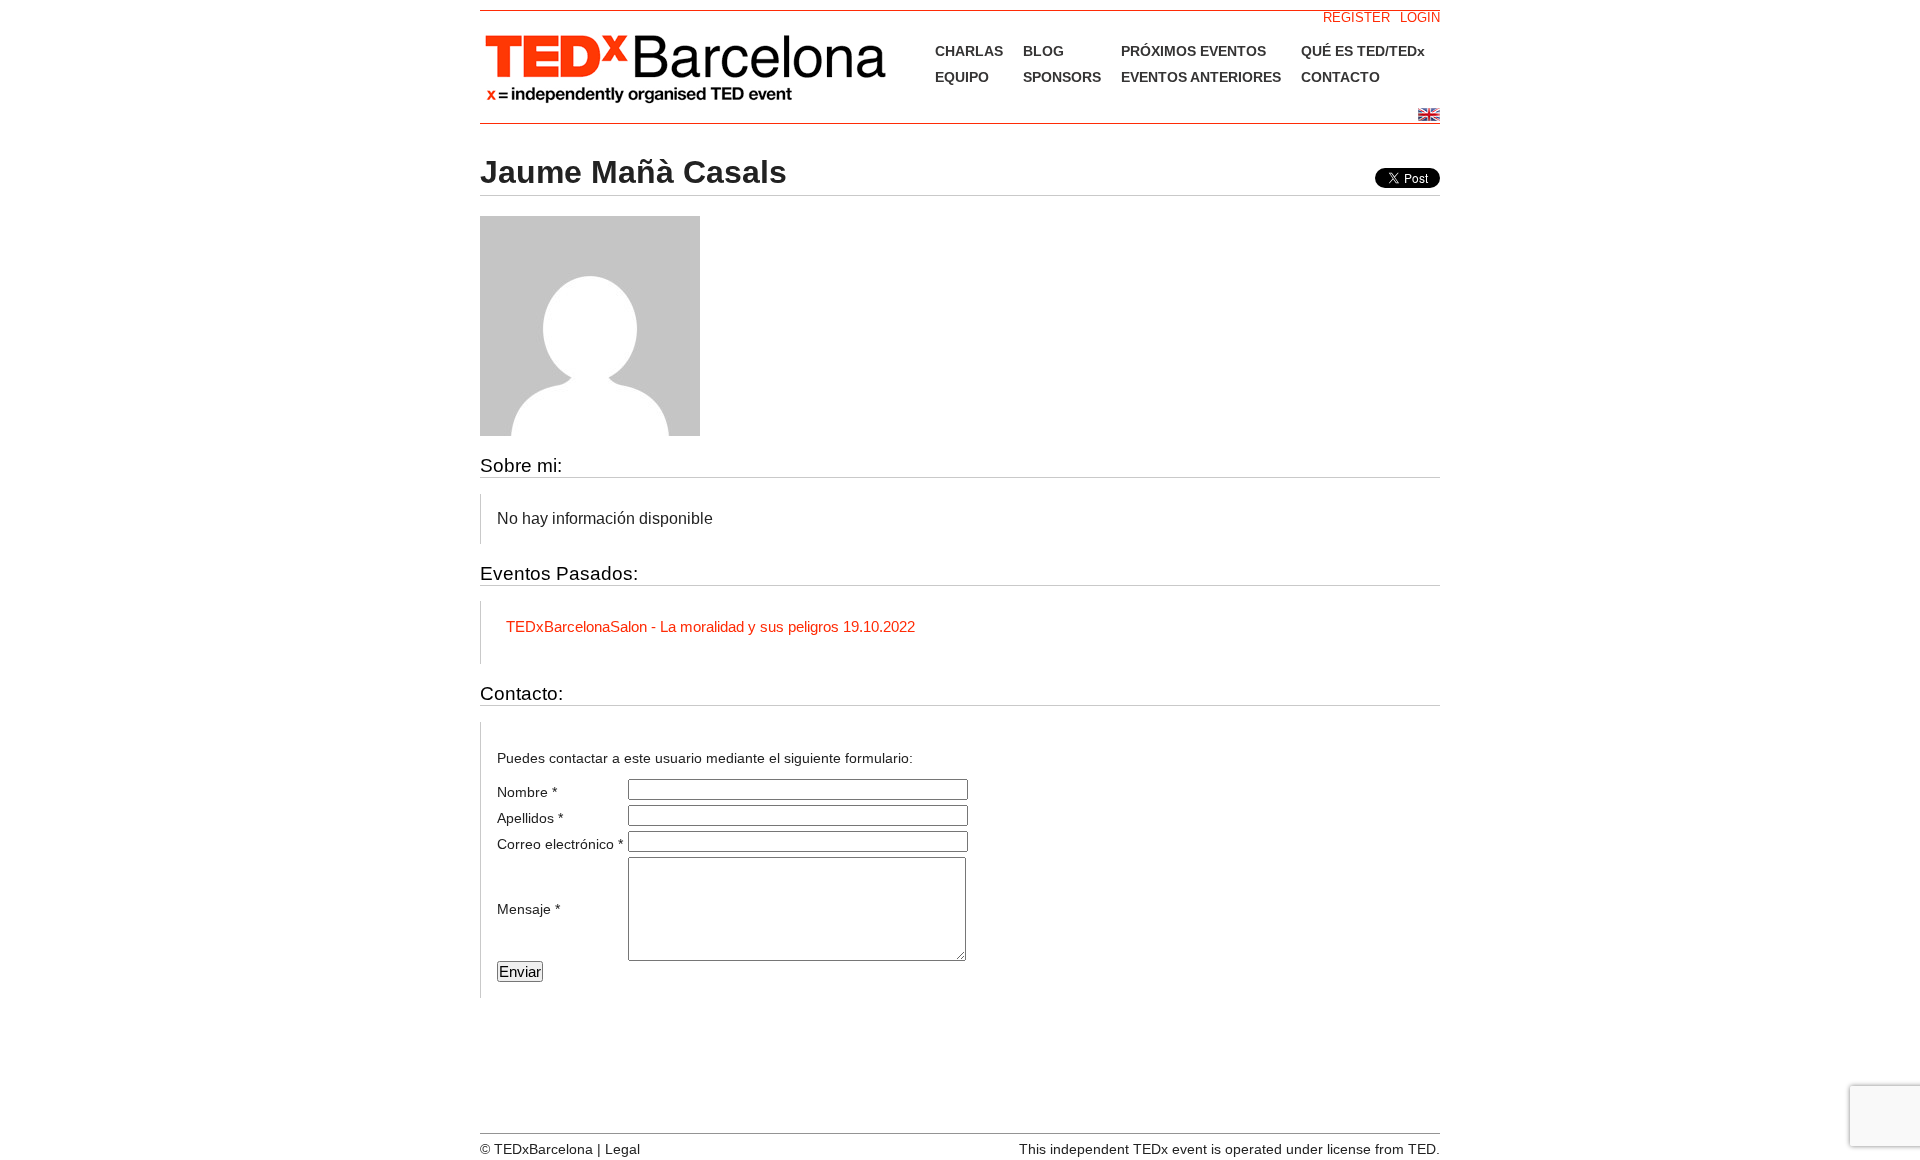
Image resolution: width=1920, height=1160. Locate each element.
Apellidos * (530, 818)
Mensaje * (528, 909)
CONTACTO (1340, 77)
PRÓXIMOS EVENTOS (1193, 51)
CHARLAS (969, 51)
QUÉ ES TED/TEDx (1363, 51)
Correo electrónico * (560, 844)
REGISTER (1356, 17)
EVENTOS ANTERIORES (1201, 77)
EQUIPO (962, 77)
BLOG (1043, 51)
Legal (622, 1149)
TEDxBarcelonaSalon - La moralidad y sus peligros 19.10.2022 (710, 626)
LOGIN (1420, 17)
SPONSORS (1062, 77)
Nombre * (527, 792)
